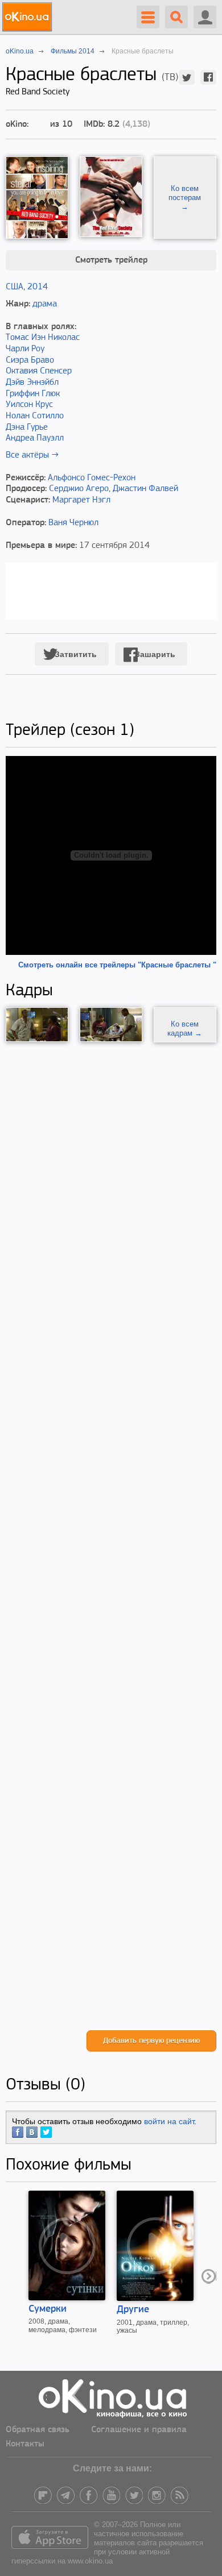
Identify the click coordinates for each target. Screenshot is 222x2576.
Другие (133, 2310)
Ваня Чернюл (73, 523)
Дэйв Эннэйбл (32, 383)
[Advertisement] (111, 1536)
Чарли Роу (25, 349)
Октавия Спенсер (39, 371)
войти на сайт (169, 2121)
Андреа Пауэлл (35, 438)
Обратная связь (38, 2430)
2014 (38, 287)
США (15, 287)
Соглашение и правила (139, 2430)
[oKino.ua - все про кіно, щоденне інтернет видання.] (29, 17)
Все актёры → (32, 455)
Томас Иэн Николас (43, 338)
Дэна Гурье (27, 427)
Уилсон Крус (29, 405)
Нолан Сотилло (35, 416)
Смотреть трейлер (111, 260)
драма (45, 304)
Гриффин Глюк (33, 394)
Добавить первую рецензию (151, 2041)
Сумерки (48, 2309)
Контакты (25, 2444)
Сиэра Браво (30, 360)
